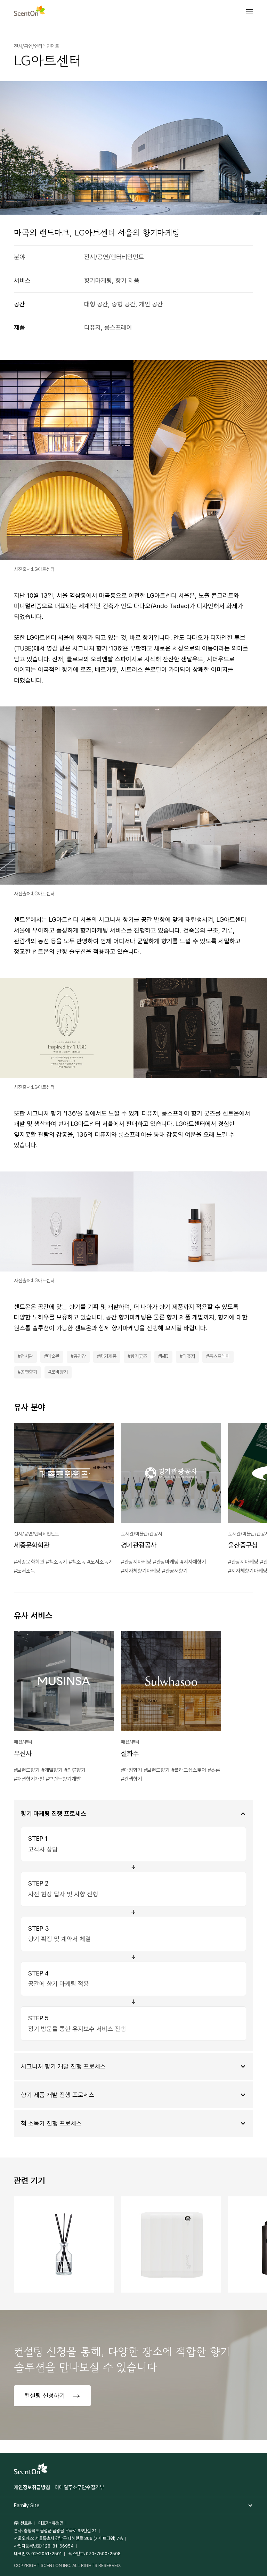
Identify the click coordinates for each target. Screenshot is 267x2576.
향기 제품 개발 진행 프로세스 (58, 2095)
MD (165, 1356)
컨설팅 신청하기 (46, 2396)
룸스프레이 (219, 1356)
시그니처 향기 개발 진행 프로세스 (63, 2066)
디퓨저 (189, 1356)
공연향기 (29, 1372)
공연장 (80, 1356)
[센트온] (30, 12)
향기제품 (108, 1356)
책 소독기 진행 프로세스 (51, 2123)
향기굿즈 (139, 1356)
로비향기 (59, 1372)
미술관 (53, 1356)
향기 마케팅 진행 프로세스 (54, 1813)
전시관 (27, 1356)
